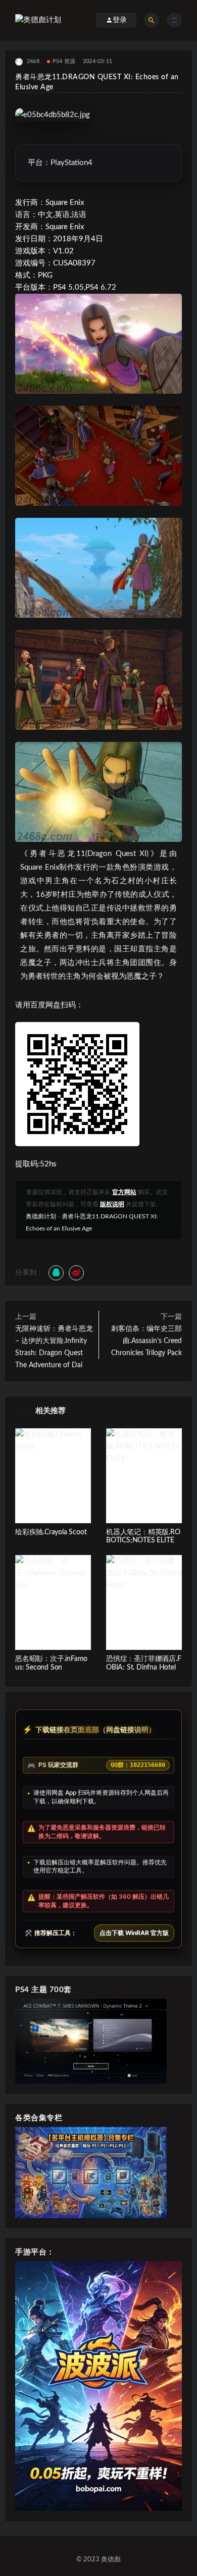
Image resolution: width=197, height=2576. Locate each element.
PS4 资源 (64, 61)
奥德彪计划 (41, 1216)
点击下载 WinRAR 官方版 (134, 1933)
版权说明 (112, 1204)
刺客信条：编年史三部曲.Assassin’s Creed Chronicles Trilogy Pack (146, 1341)
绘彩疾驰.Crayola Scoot (51, 1532)
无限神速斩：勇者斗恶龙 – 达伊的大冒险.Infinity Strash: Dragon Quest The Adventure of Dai (54, 1347)
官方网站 (124, 1192)
